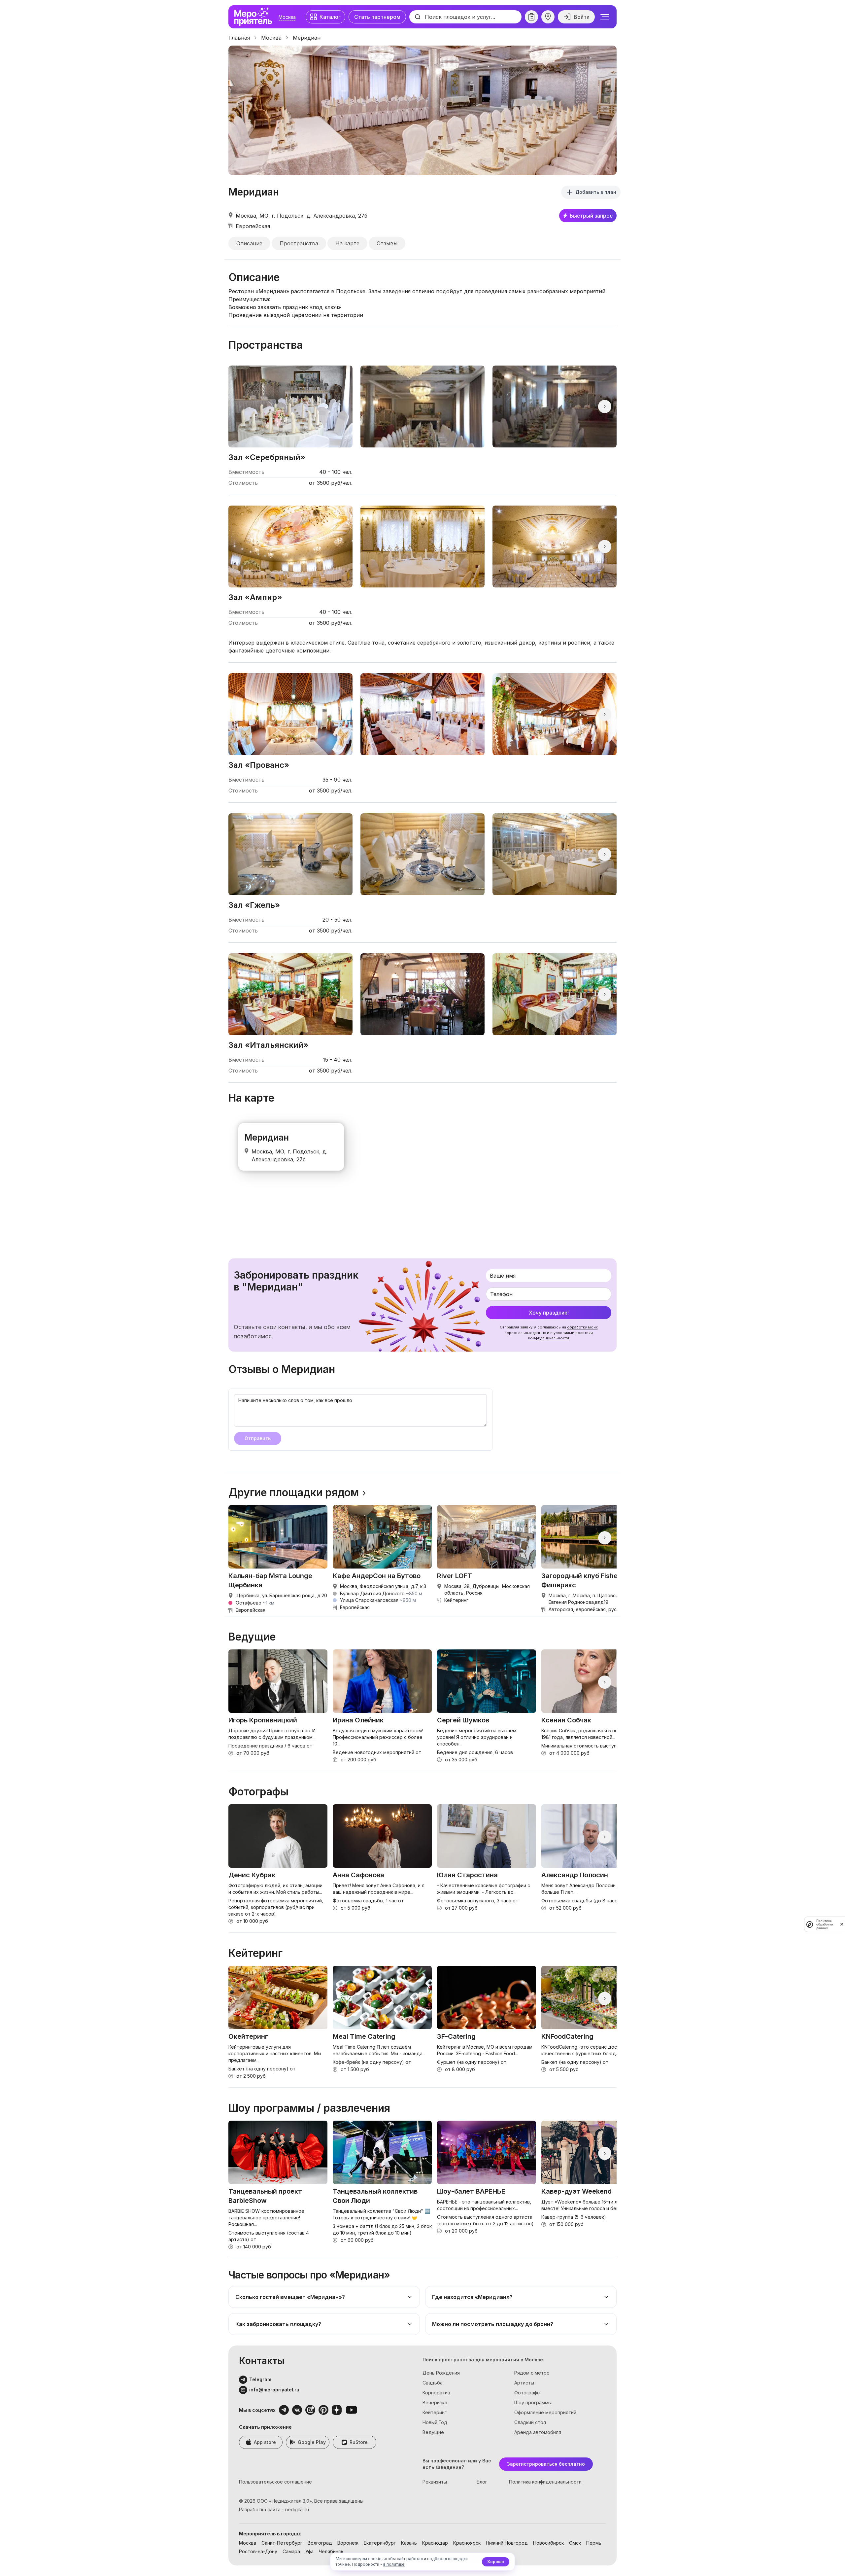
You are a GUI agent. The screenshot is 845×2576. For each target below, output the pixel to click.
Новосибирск (548, 2543)
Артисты (524, 2383)
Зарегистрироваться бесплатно (546, 2464)
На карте (347, 243)
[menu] (605, 17)
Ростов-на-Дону (258, 2551)
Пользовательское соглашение (275, 2482)
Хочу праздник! (549, 1313)
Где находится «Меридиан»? (472, 2297)
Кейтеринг (435, 2412)
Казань (409, 2543)
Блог (482, 2482)
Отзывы (387, 243)
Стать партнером (377, 17)
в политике (394, 2564)
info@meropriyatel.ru (274, 2390)
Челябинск (331, 2551)
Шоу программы (533, 2402)
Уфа (309, 2551)
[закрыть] (842, 1924)
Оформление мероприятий (545, 2412)
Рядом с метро (532, 2373)
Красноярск (467, 2543)
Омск (575, 2543)
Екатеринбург (380, 2543)
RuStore (359, 2442)
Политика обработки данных (825, 1924)
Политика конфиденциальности (545, 2482)
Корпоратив (436, 2393)
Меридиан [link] (307, 38)
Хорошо (496, 2562)
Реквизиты (435, 2482)
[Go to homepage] (255, 17)
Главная (239, 38)
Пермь (594, 2543)
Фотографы (527, 2393)
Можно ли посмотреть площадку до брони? (493, 2324)
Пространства (299, 243)
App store (265, 2442)
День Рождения (441, 2373)
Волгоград (320, 2543)
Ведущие (433, 2432)
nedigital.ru (297, 2509)
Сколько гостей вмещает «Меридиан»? (290, 2297)
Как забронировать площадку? (278, 2324)
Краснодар (435, 2543)
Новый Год (435, 2422)
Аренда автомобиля (538, 2432)
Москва (287, 17)
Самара (291, 2551)
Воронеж (348, 2543)
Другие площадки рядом (294, 1493)
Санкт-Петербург (282, 2543)
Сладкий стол (530, 2422)
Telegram (260, 2379)
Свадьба (433, 2383)
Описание (249, 243)
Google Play (312, 2442)
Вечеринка (435, 2402)
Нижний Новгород (507, 2543)
